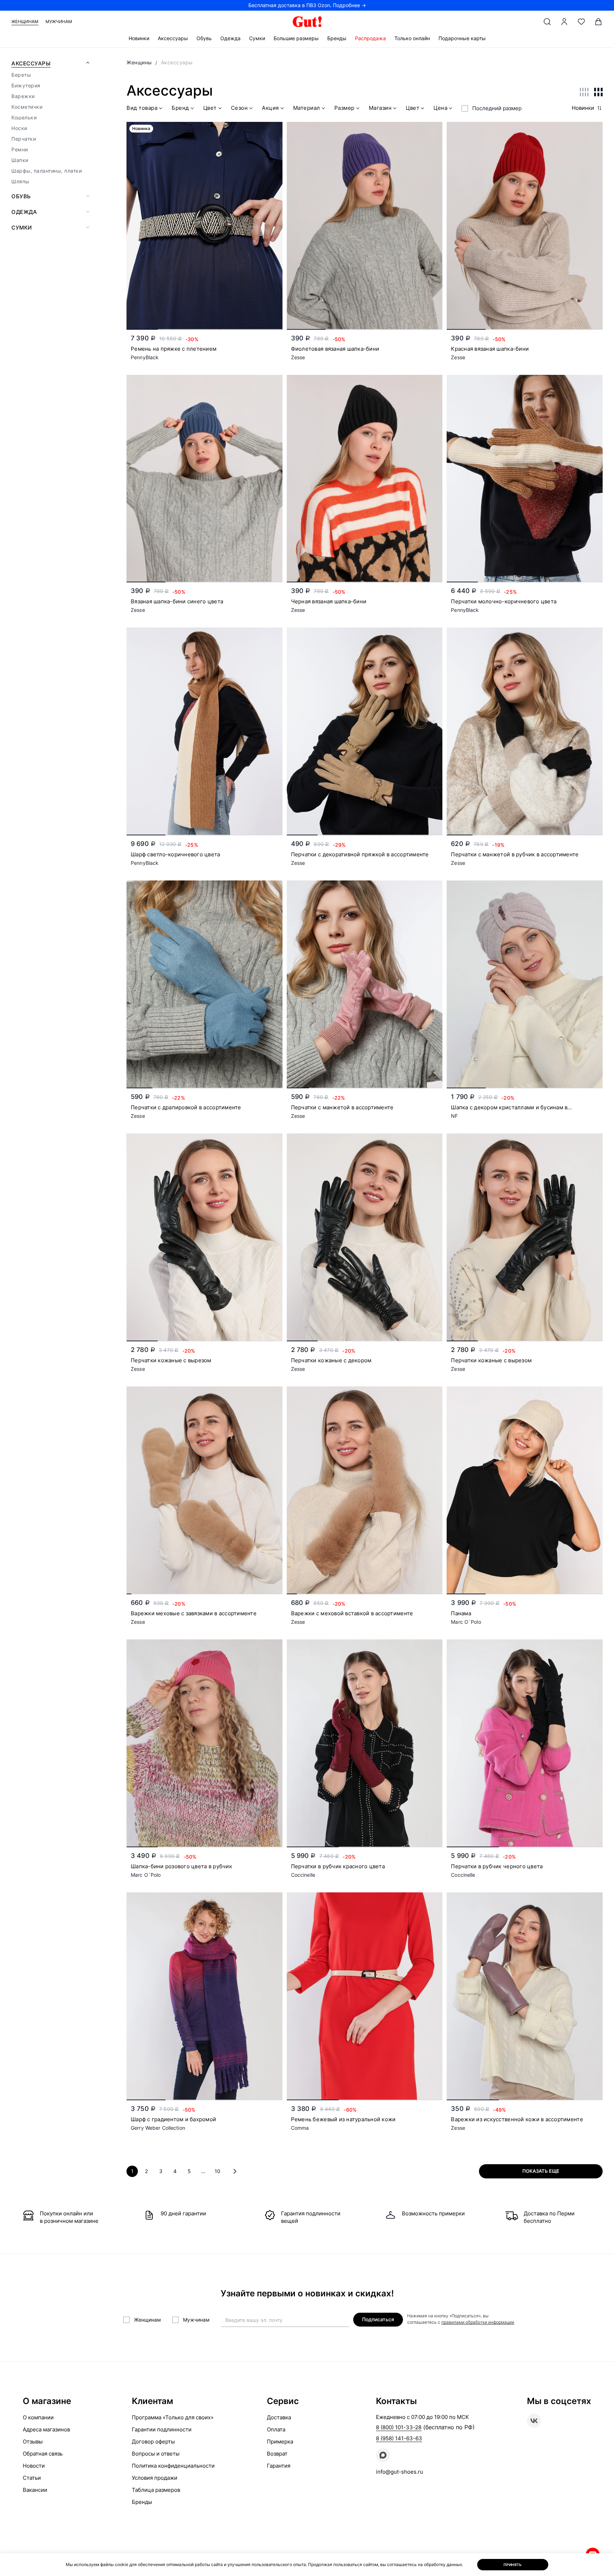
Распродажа (370, 38)
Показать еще (541, 2171)
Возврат (277, 2454)
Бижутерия (26, 85)
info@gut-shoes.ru (400, 2472)
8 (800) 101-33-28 (399, 2427)
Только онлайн (412, 38)
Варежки (23, 96)
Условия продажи (155, 2478)
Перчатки (24, 139)
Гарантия (279, 2466)
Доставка (279, 2417)
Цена (440, 108)
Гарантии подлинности (162, 2429)
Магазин (380, 108)
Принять (513, 2565)
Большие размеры (296, 38)
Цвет (210, 108)
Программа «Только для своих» (173, 2417)
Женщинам (25, 21)
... (203, 2171)
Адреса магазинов (46, 2429)
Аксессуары (173, 38)
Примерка (280, 2442)
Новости (34, 2466)
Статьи (32, 2478)
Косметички (27, 107)
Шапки (20, 160)
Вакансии (35, 2490)
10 (217, 2171)
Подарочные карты (462, 38)
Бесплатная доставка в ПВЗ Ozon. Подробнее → (307, 5)
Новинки (139, 38)
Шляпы (20, 181)
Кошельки (24, 117)
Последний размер (497, 108)
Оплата (276, 2429)
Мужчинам (59, 21)
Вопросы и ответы (156, 2454)
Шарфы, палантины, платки (47, 171)
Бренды (337, 38)
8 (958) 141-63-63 (399, 2438)
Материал (307, 108)
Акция (270, 108)
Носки (19, 128)
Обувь (204, 38)
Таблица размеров (156, 2490)
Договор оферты (153, 2442)
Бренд (180, 108)
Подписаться (378, 2319)
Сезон (239, 108)
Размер (344, 108)
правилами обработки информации (478, 2322)
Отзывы (33, 2442)
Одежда (230, 38)
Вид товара (142, 108)
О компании (38, 2417)
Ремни (20, 149)
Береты (21, 75)
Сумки (257, 38)
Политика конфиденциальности (173, 2466)
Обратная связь (43, 2454)
